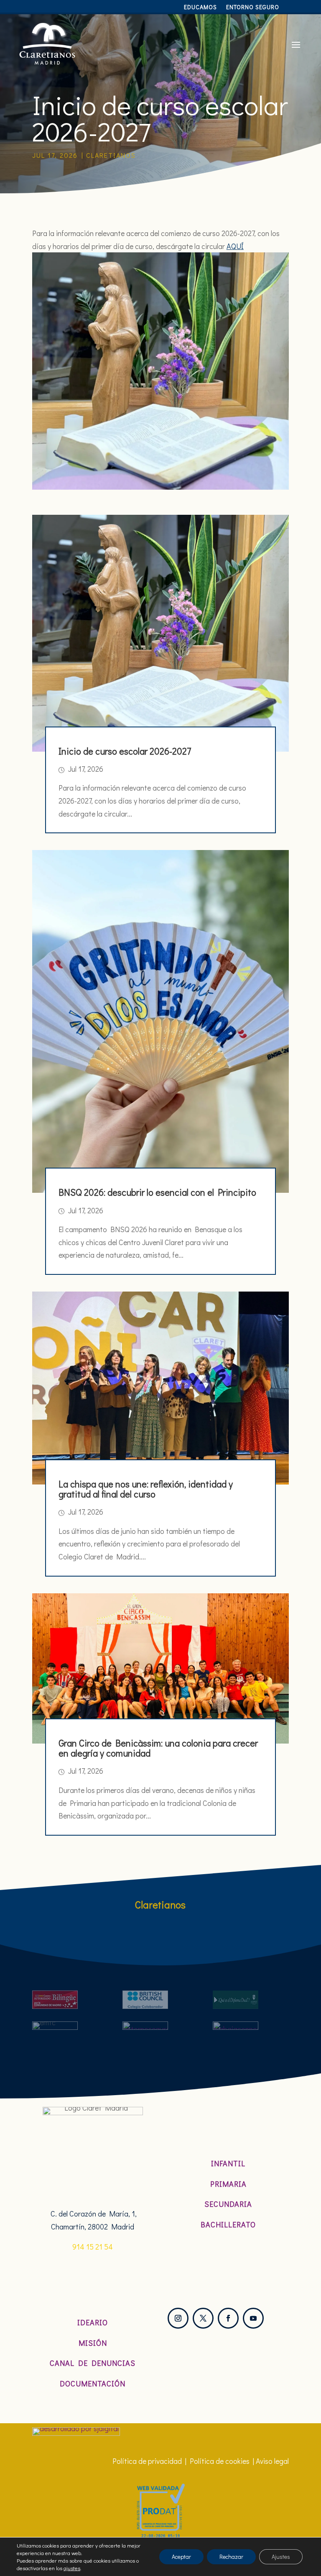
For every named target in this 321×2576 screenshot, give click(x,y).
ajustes (72, 2568)
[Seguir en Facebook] (228, 2318)
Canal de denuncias (93, 2363)
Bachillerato (228, 2224)
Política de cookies (220, 2461)
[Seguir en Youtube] (253, 2318)
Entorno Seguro (253, 8)
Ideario (93, 2322)
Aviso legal (272, 2461)
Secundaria (228, 2204)
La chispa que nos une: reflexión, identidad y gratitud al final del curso (146, 1489)
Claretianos (111, 155)
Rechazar (231, 2557)
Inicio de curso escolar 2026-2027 (125, 751)
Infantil (228, 2163)
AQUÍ (235, 246)
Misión (93, 2343)
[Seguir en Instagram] (178, 2318)
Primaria (228, 2184)
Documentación (93, 2383)
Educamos (200, 8)
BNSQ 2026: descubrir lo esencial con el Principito (157, 1192)
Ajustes (281, 2557)
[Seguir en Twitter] (203, 2318)
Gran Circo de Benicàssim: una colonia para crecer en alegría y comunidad (158, 1748)
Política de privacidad (147, 2461)
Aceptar (181, 2557)
